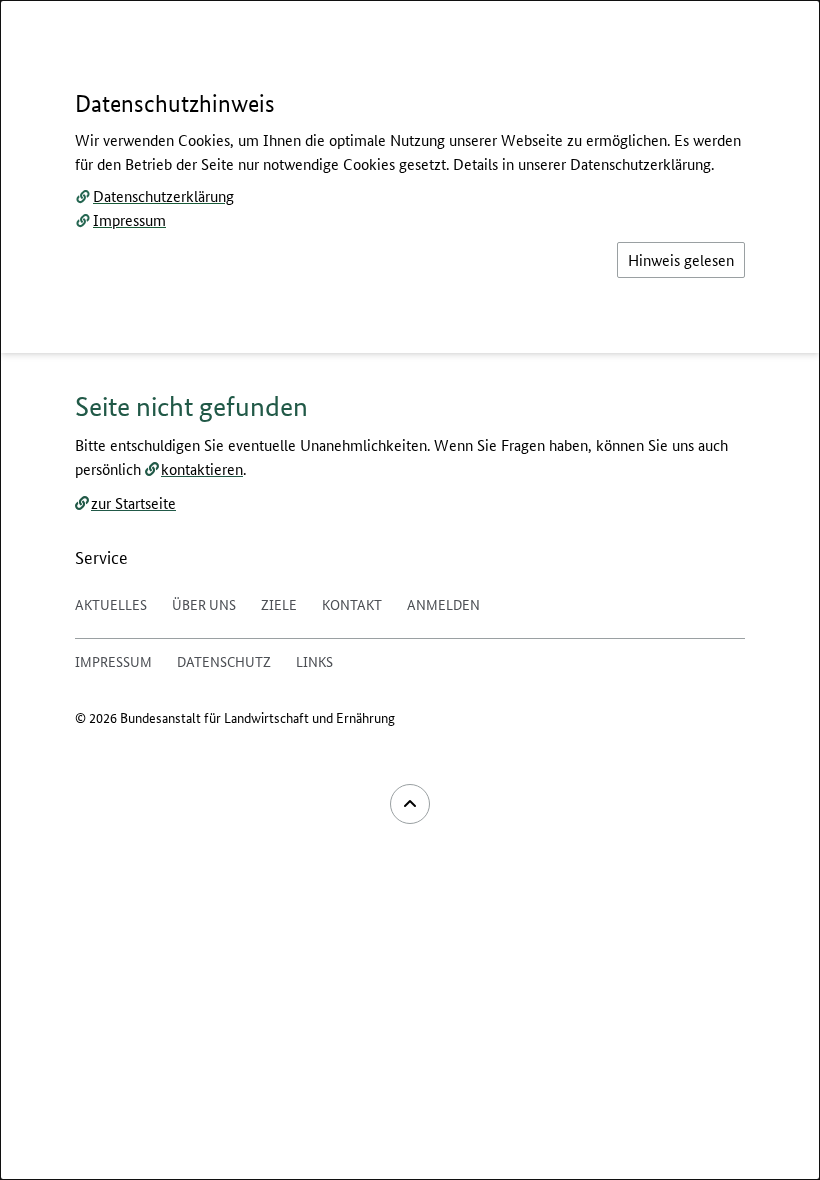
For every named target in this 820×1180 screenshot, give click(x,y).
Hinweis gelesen (681, 259)
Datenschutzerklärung (163, 195)
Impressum (129, 219)
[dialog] (410, 590)
